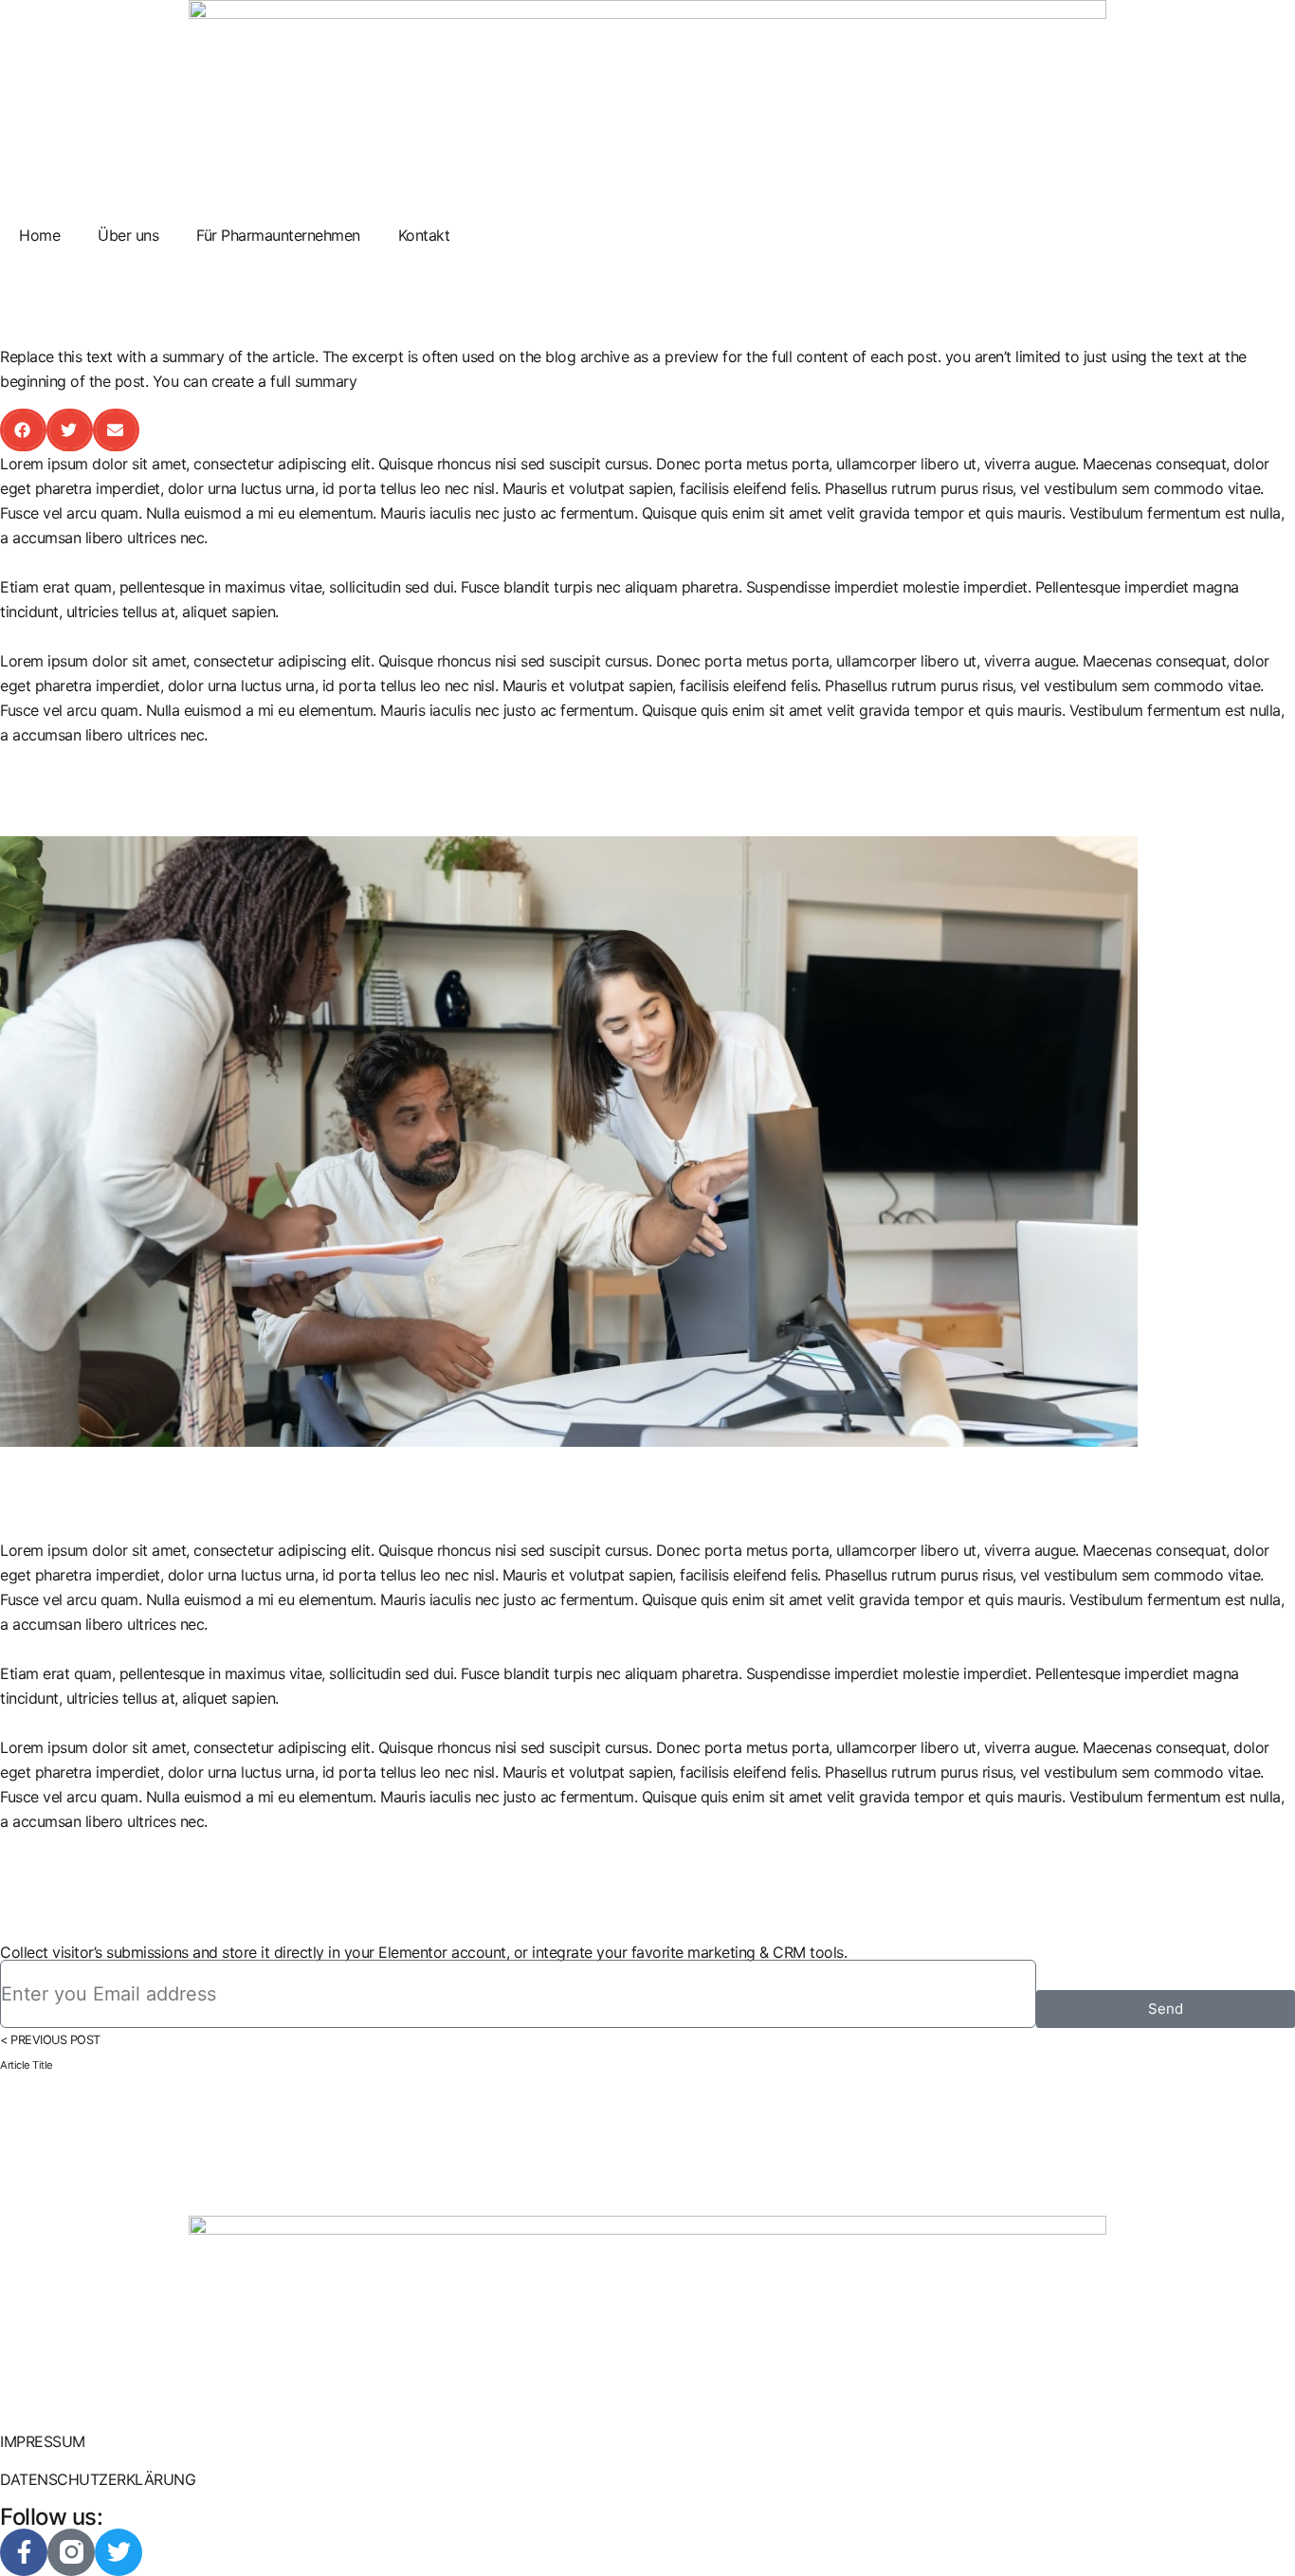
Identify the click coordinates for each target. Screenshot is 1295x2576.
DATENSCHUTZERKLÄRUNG (98, 2479)
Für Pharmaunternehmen (278, 235)
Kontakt (424, 235)
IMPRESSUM (43, 2441)
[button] (23, 430)
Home (39, 235)
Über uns (128, 235)
